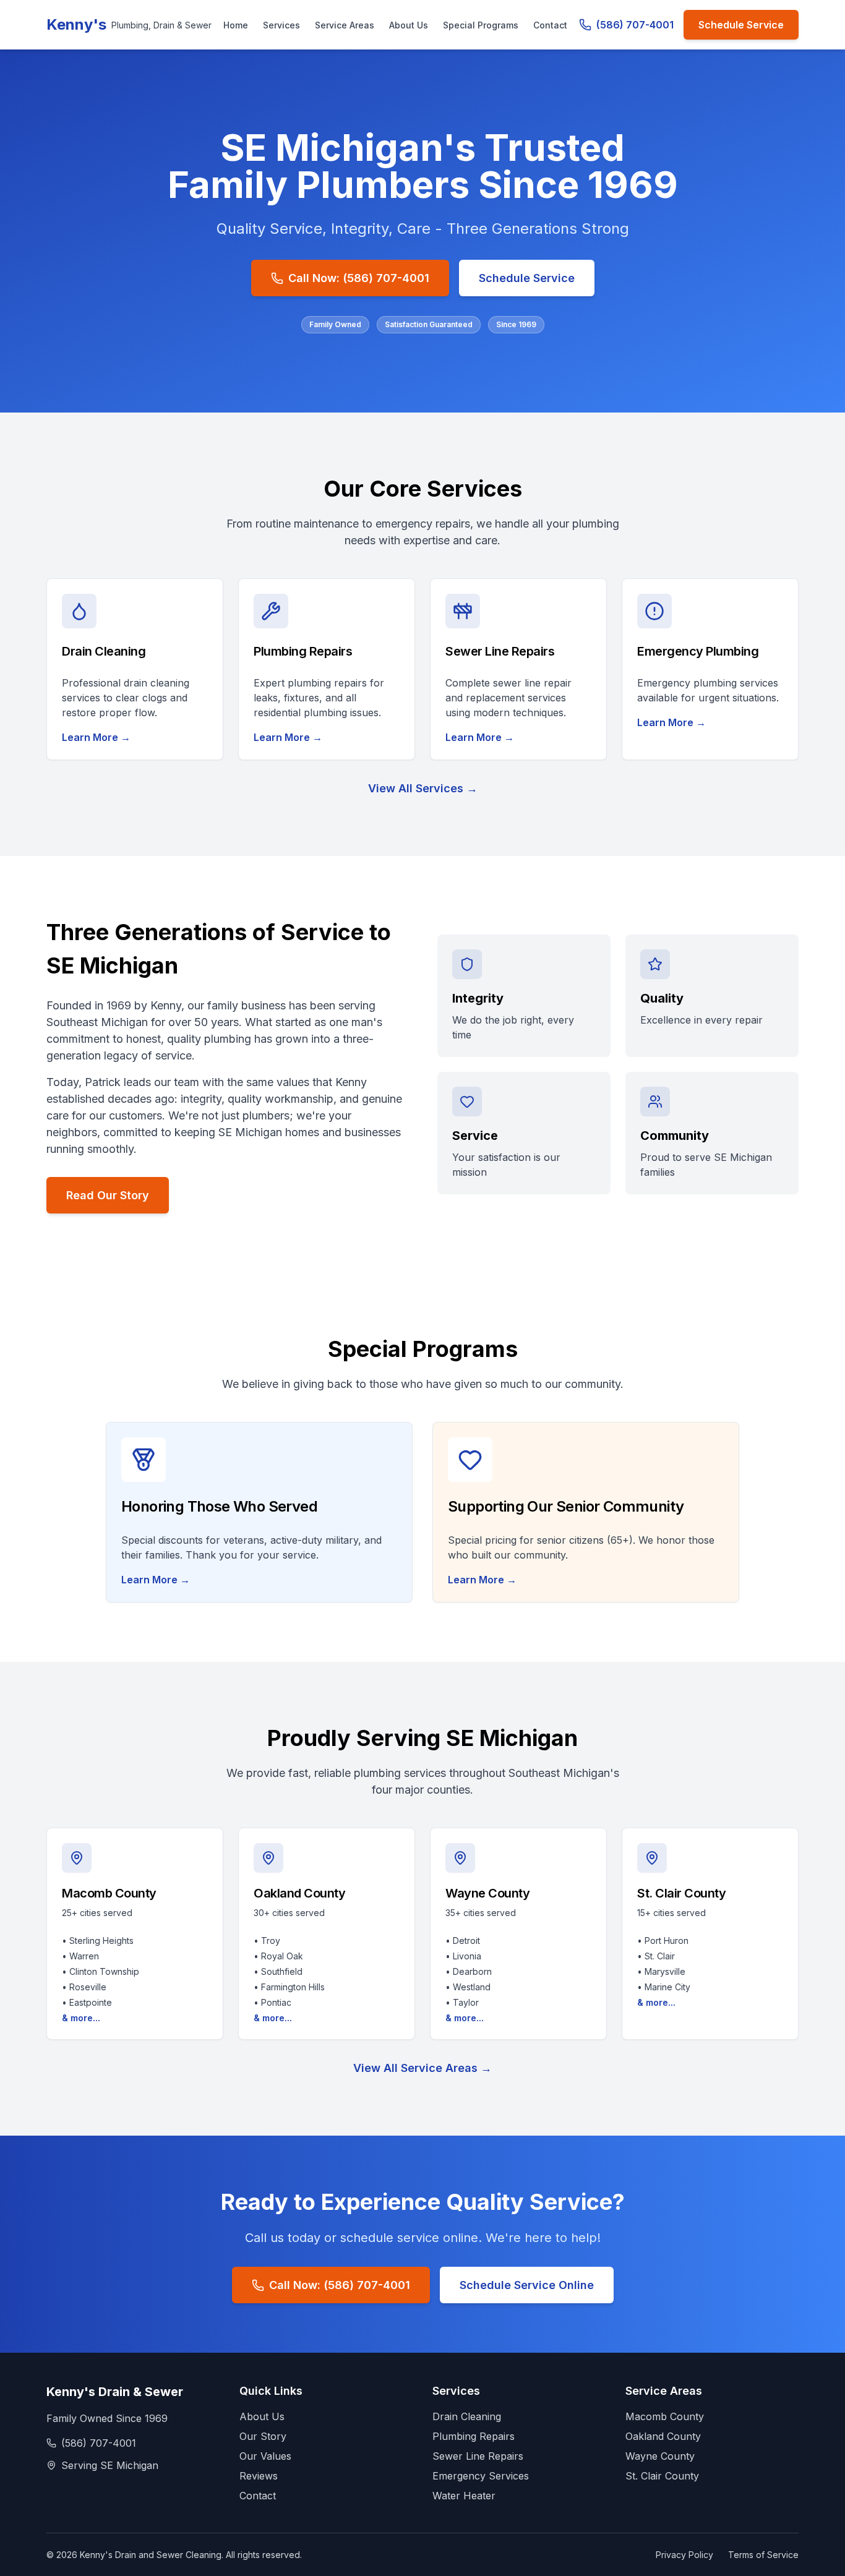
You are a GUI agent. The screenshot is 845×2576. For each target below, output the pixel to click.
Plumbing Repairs (474, 2436)
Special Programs (481, 25)
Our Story (263, 2436)
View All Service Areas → (422, 2068)
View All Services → (423, 788)
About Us (409, 25)
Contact (550, 25)
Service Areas (345, 25)
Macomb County (665, 2416)
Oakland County (663, 2436)
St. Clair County (662, 2476)
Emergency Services (481, 2476)
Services (281, 25)
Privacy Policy (684, 2555)
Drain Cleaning (467, 2416)
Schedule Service (741, 25)
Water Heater (464, 2496)
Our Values (265, 2456)
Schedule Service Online (527, 2285)
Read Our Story (108, 1195)
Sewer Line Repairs (478, 2456)
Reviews (259, 2476)
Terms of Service (763, 2555)
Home (236, 25)
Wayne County (660, 2456)
